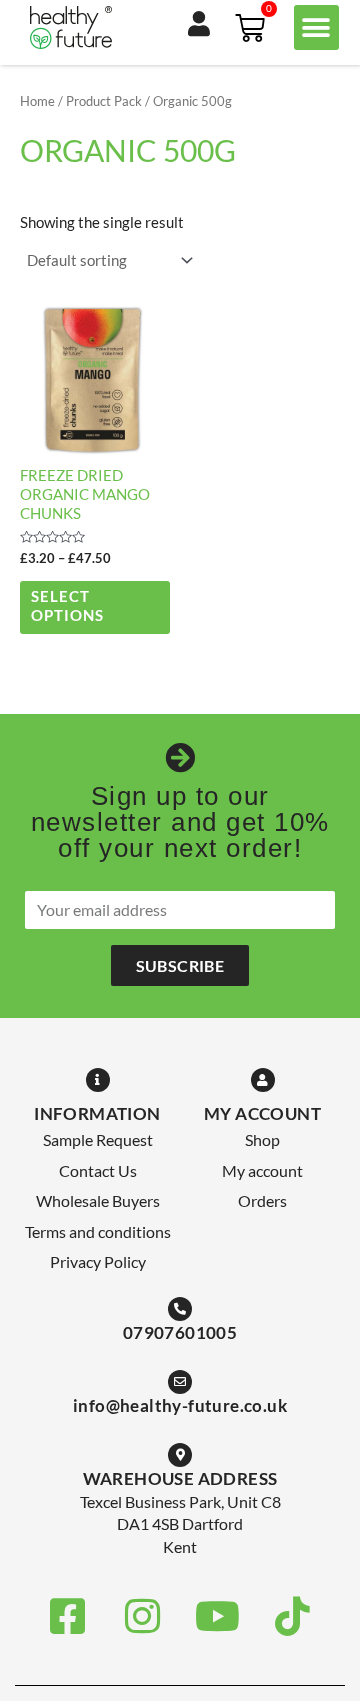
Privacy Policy (98, 1261)
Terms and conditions (98, 1231)
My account (262, 1170)
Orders (262, 1200)
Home (37, 101)
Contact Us (98, 1170)
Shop (262, 1139)
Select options (67, 606)
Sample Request (98, 1139)
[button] (316, 27)
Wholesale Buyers (98, 1200)
